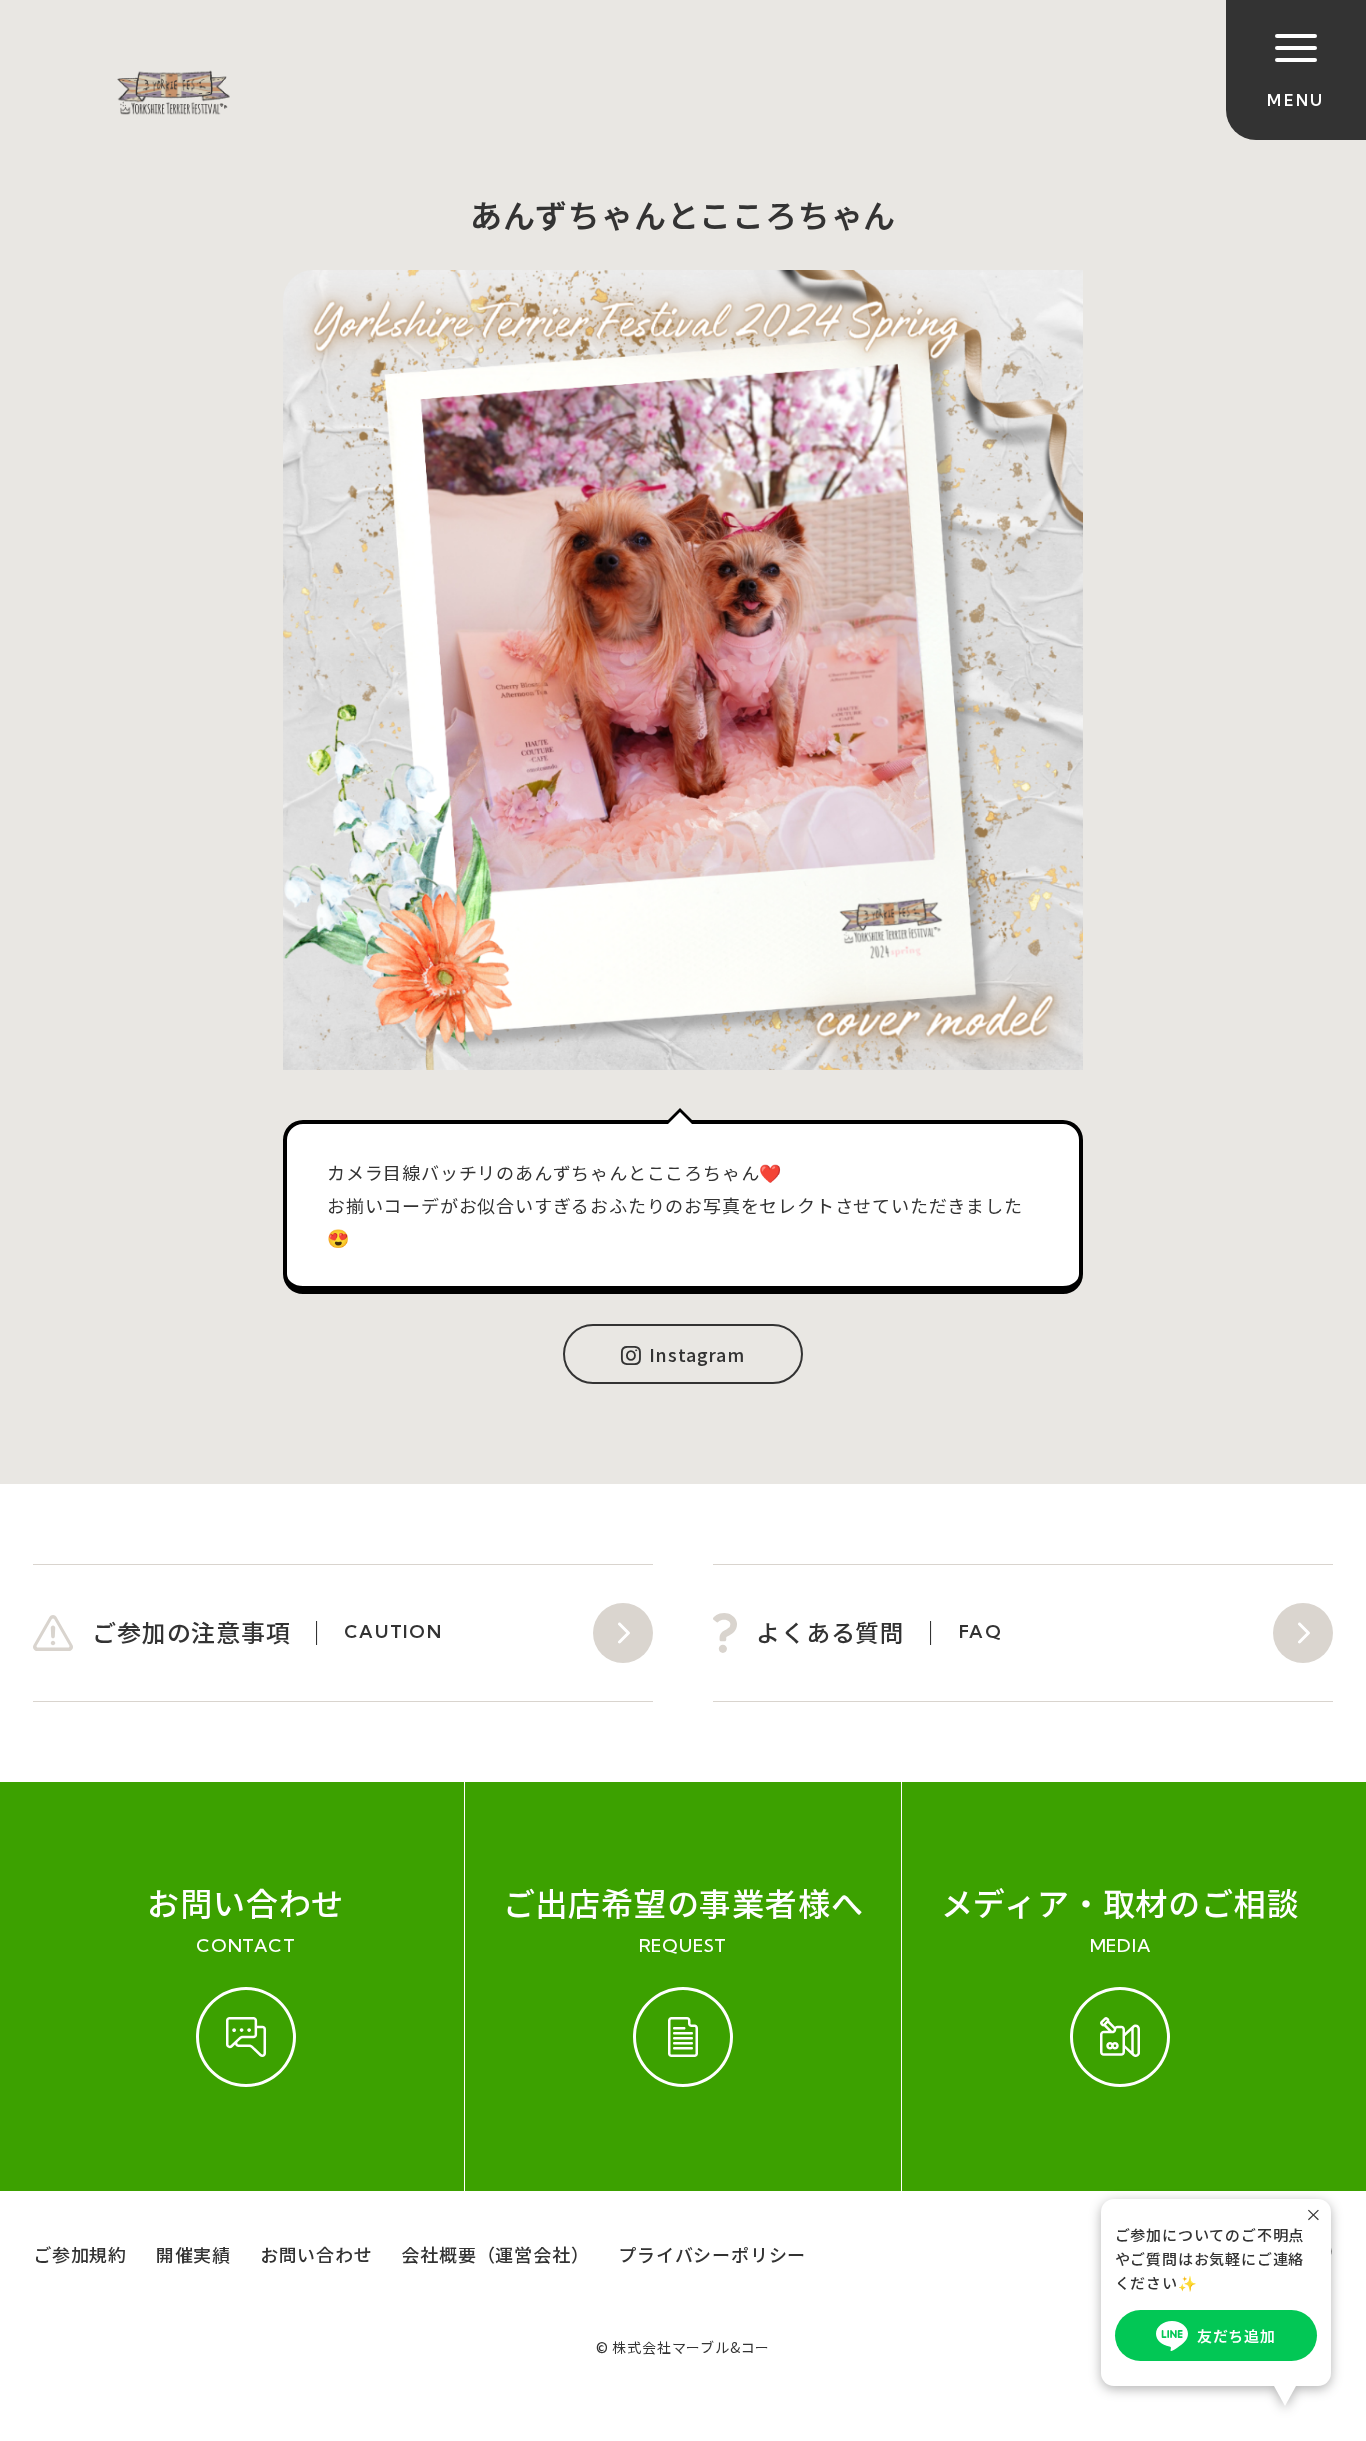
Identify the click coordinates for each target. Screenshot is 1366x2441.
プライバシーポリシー (712, 2254)
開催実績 (193, 2254)
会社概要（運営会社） (495, 2254)
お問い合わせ (316, 2254)
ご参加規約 (80, 2254)
